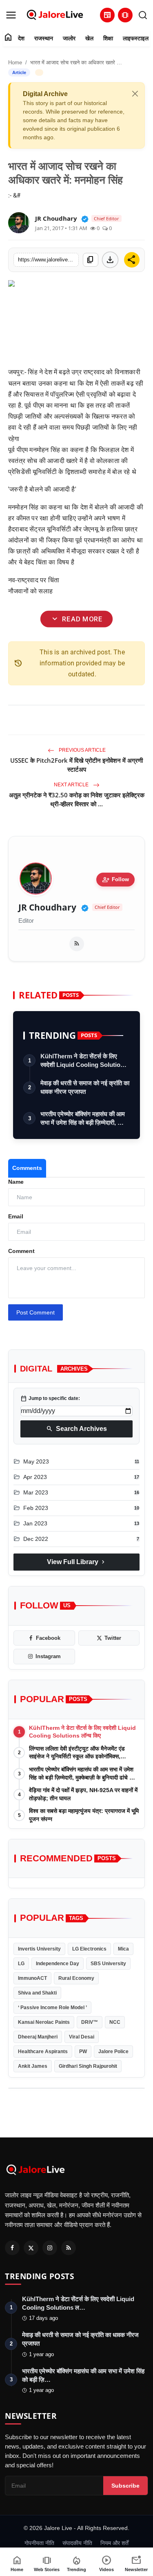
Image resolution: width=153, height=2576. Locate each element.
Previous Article (82, 750)
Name (16, 1182)
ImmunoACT (32, 1978)
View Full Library (77, 1562)
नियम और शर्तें (114, 2543)
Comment (21, 1251)
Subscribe (125, 2486)
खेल (89, 38)
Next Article (72, 785)
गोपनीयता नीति (39, 2543)
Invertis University (39, 1949)
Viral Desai (82, 2037)
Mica (123, 1949)
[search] (143, 15)
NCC (115, 2022)
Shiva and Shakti (37, 1993)
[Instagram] (50, 2248)
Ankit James (33, 2066)
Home (15, 63)
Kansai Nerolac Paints (44, 2022)
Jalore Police (113, 2052)
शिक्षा (108, 38)
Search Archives (76, 1429)
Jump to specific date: (50, 1398)
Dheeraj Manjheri (38, 2037)
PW (83, 2052)
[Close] (135, 94)
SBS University (108, 1964)
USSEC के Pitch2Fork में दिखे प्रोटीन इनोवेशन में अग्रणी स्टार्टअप (76, 765)
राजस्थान (44, 38)
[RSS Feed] (77, 944)
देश (21, 38)
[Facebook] (12, 2248)
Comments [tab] (27, 1168)
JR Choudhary (47, 907)
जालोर (69, 38)
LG (21, 1964)
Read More (76, 619)
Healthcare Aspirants (43, 2052)
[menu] (11, 15)
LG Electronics (89, 1949)
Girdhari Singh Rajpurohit (88, 2066)
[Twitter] (31, 2248)
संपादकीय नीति (77, 2543)
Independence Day (58, 1964)
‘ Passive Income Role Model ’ (52, 2008)
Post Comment (35, 1312)
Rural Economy (76, 1978)
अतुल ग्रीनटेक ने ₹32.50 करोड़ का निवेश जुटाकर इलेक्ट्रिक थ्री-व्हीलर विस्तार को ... (77, 799)
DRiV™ (90, 2022)
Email (16, 1216)
